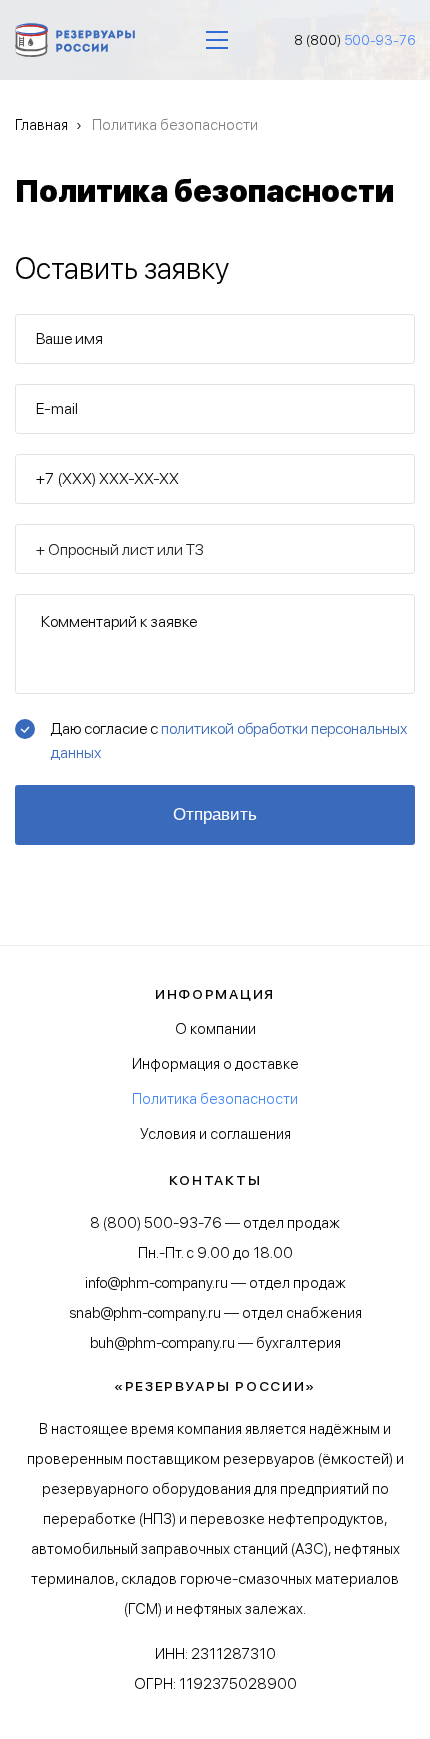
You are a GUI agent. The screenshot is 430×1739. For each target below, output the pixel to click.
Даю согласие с (228, 740)
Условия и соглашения (215, 1134)
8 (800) (354, 40)
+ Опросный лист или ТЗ (119, 549)
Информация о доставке (215, 1064)
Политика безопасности (215, 1099)
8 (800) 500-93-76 (156, 1223)
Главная (41, 125)
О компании (215, 1029)
